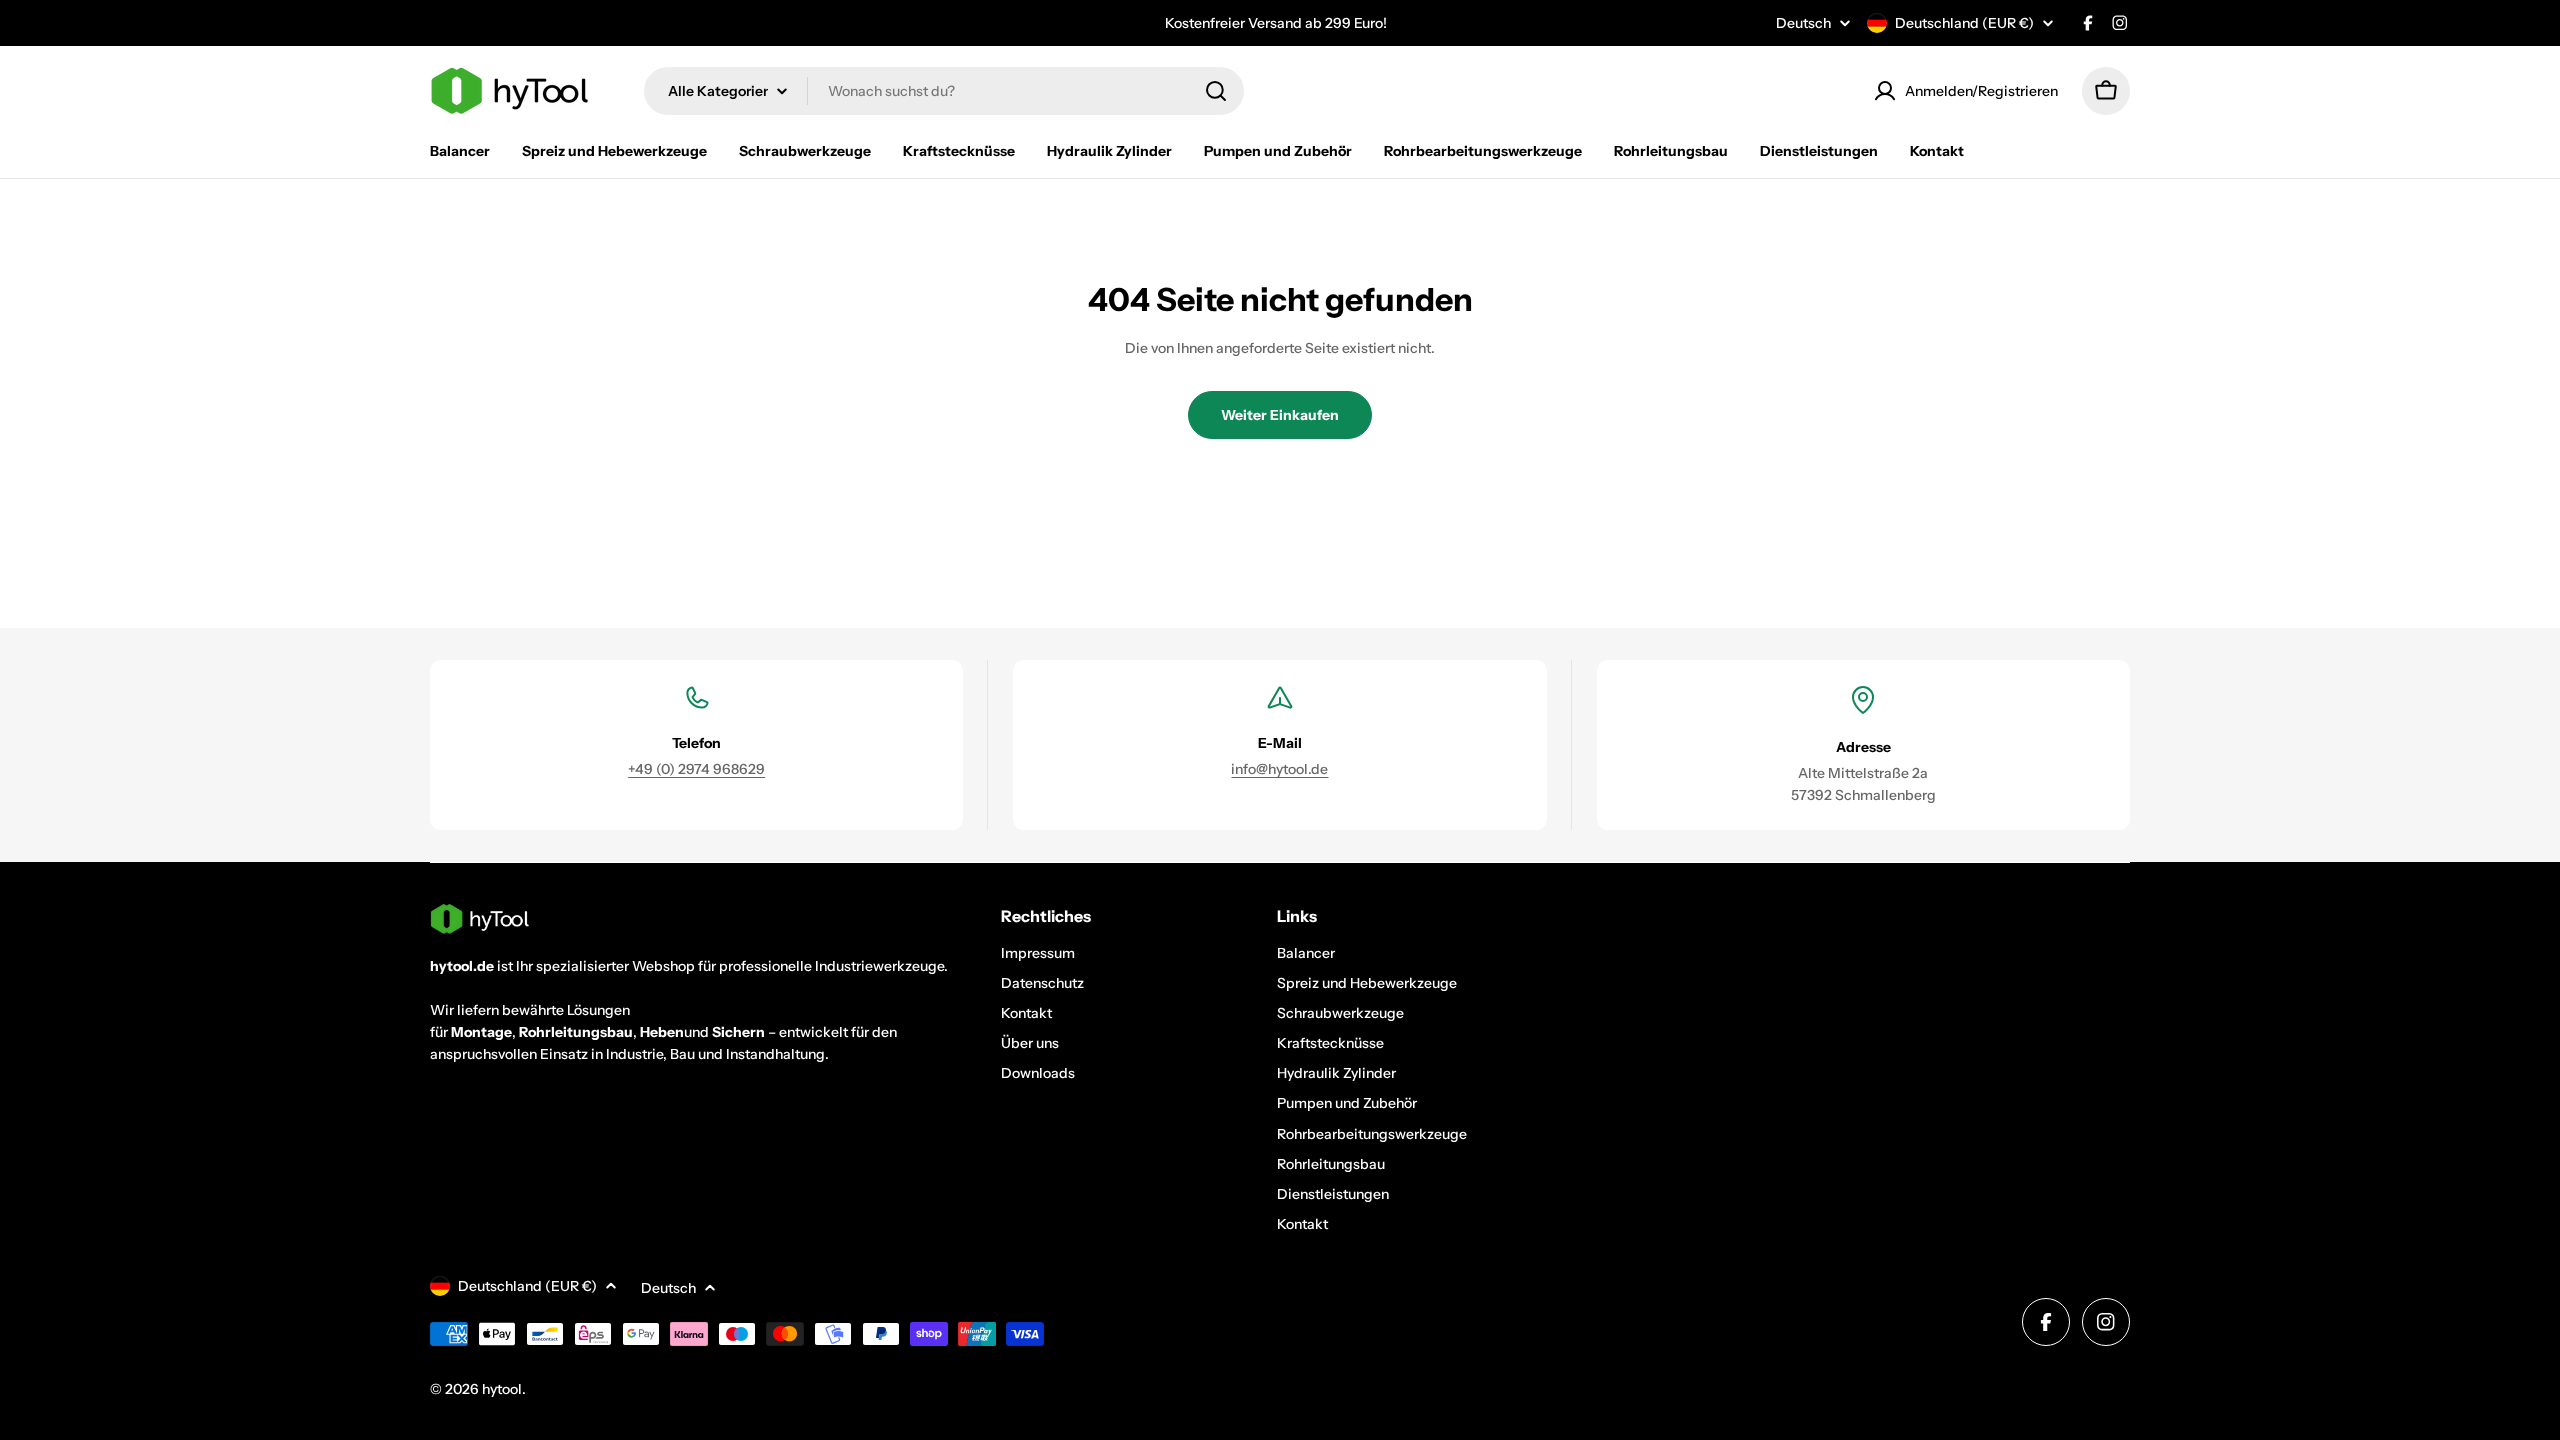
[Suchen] (1216, 91)
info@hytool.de (1279, 769)
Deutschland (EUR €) (1964, 23)
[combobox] (944, 91)
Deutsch (1803, 23)
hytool (502, 1389)
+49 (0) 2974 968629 (696, 769)
